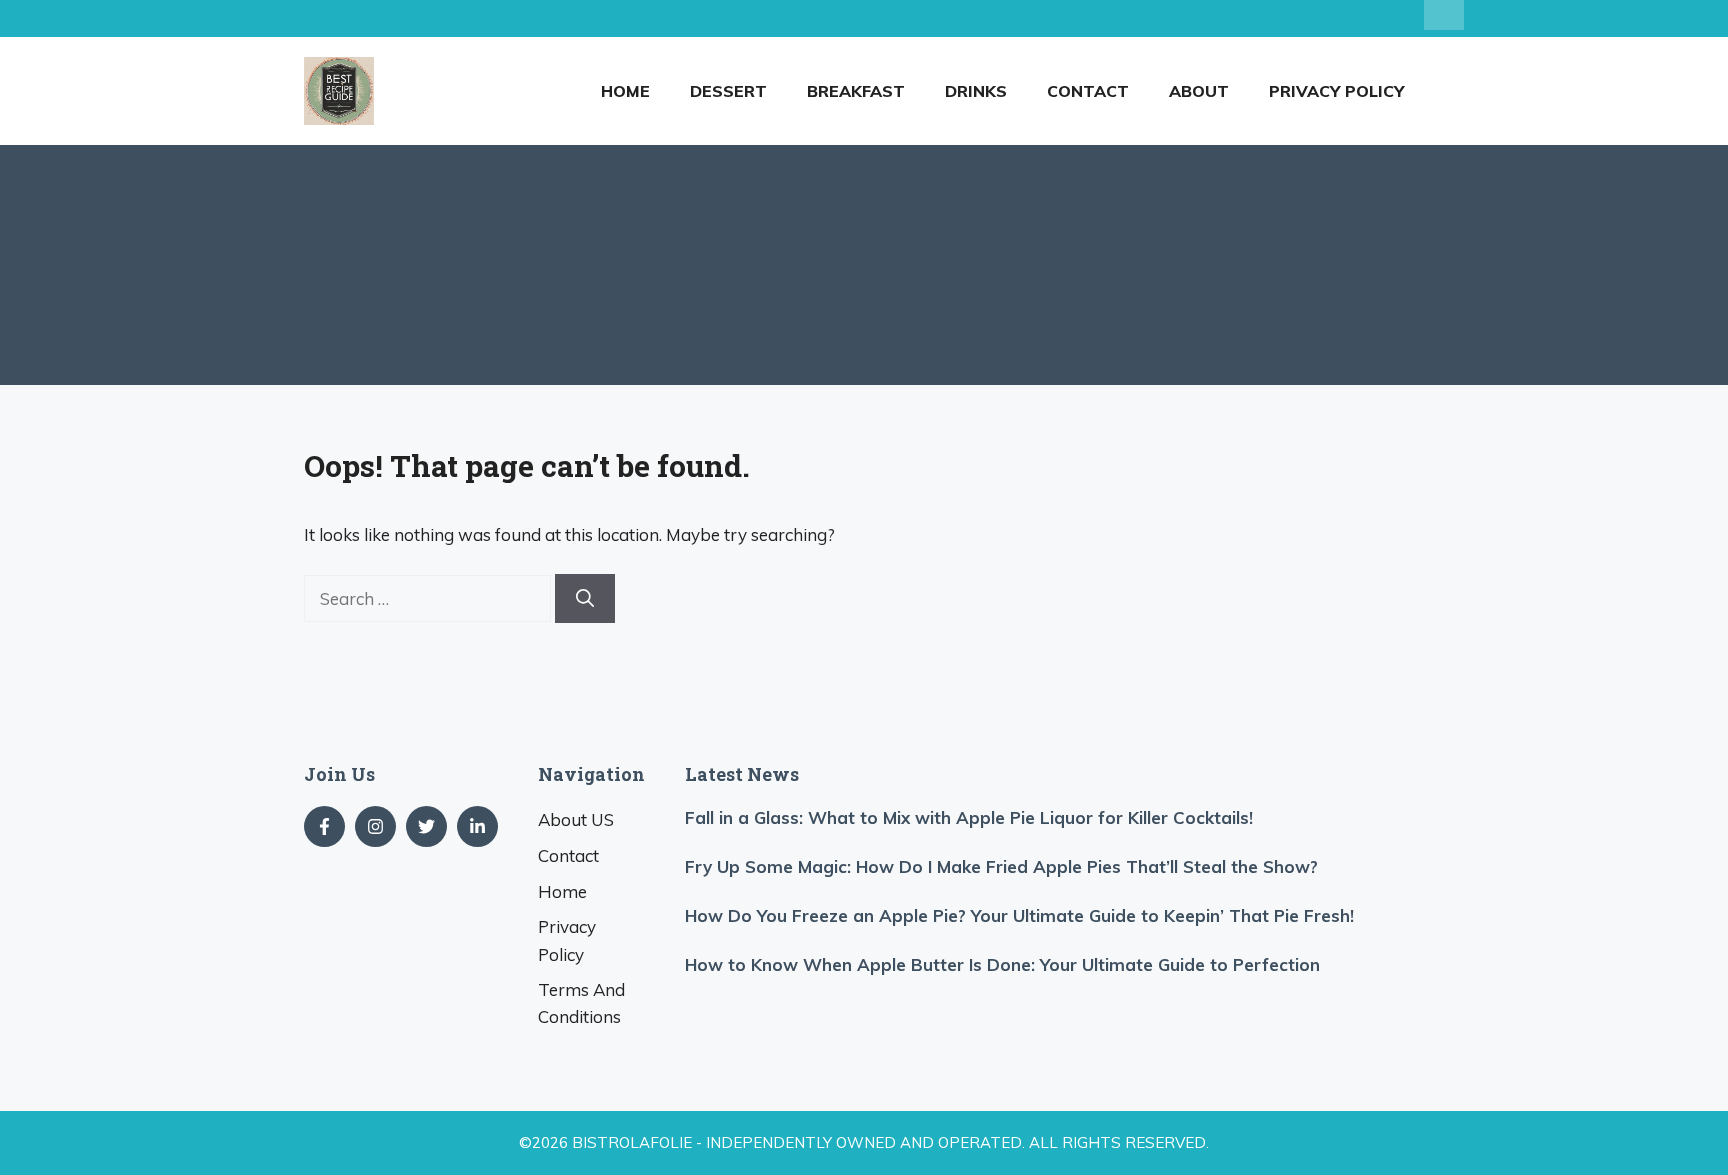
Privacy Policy (1336, 91)
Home (625, 91)
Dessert (728, 91)
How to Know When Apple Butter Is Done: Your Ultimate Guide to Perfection (1002, 964)
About (1199, 91)
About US (576, 819)
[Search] (585, 598)
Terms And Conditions (581, 1003)
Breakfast (856, 91)
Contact (1088, 91)
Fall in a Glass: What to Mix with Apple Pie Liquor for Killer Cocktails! (969, 817)
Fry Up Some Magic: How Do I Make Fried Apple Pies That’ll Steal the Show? (1001, 866)
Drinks (976, 91)
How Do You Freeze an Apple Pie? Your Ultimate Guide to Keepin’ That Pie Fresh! (1019, 915)
